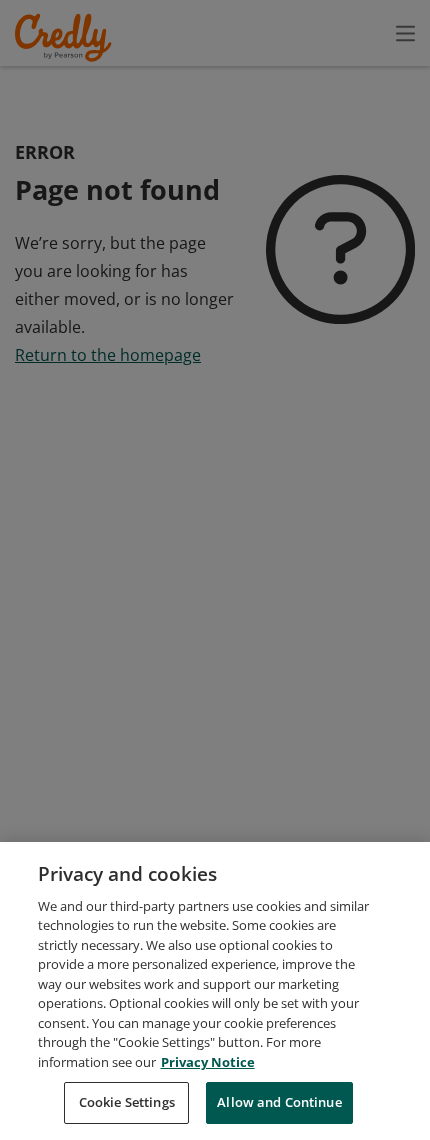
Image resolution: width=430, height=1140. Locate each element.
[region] (215, 991)
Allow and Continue (279, 1102)
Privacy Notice (208, 1062)
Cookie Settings (127, 1102)
